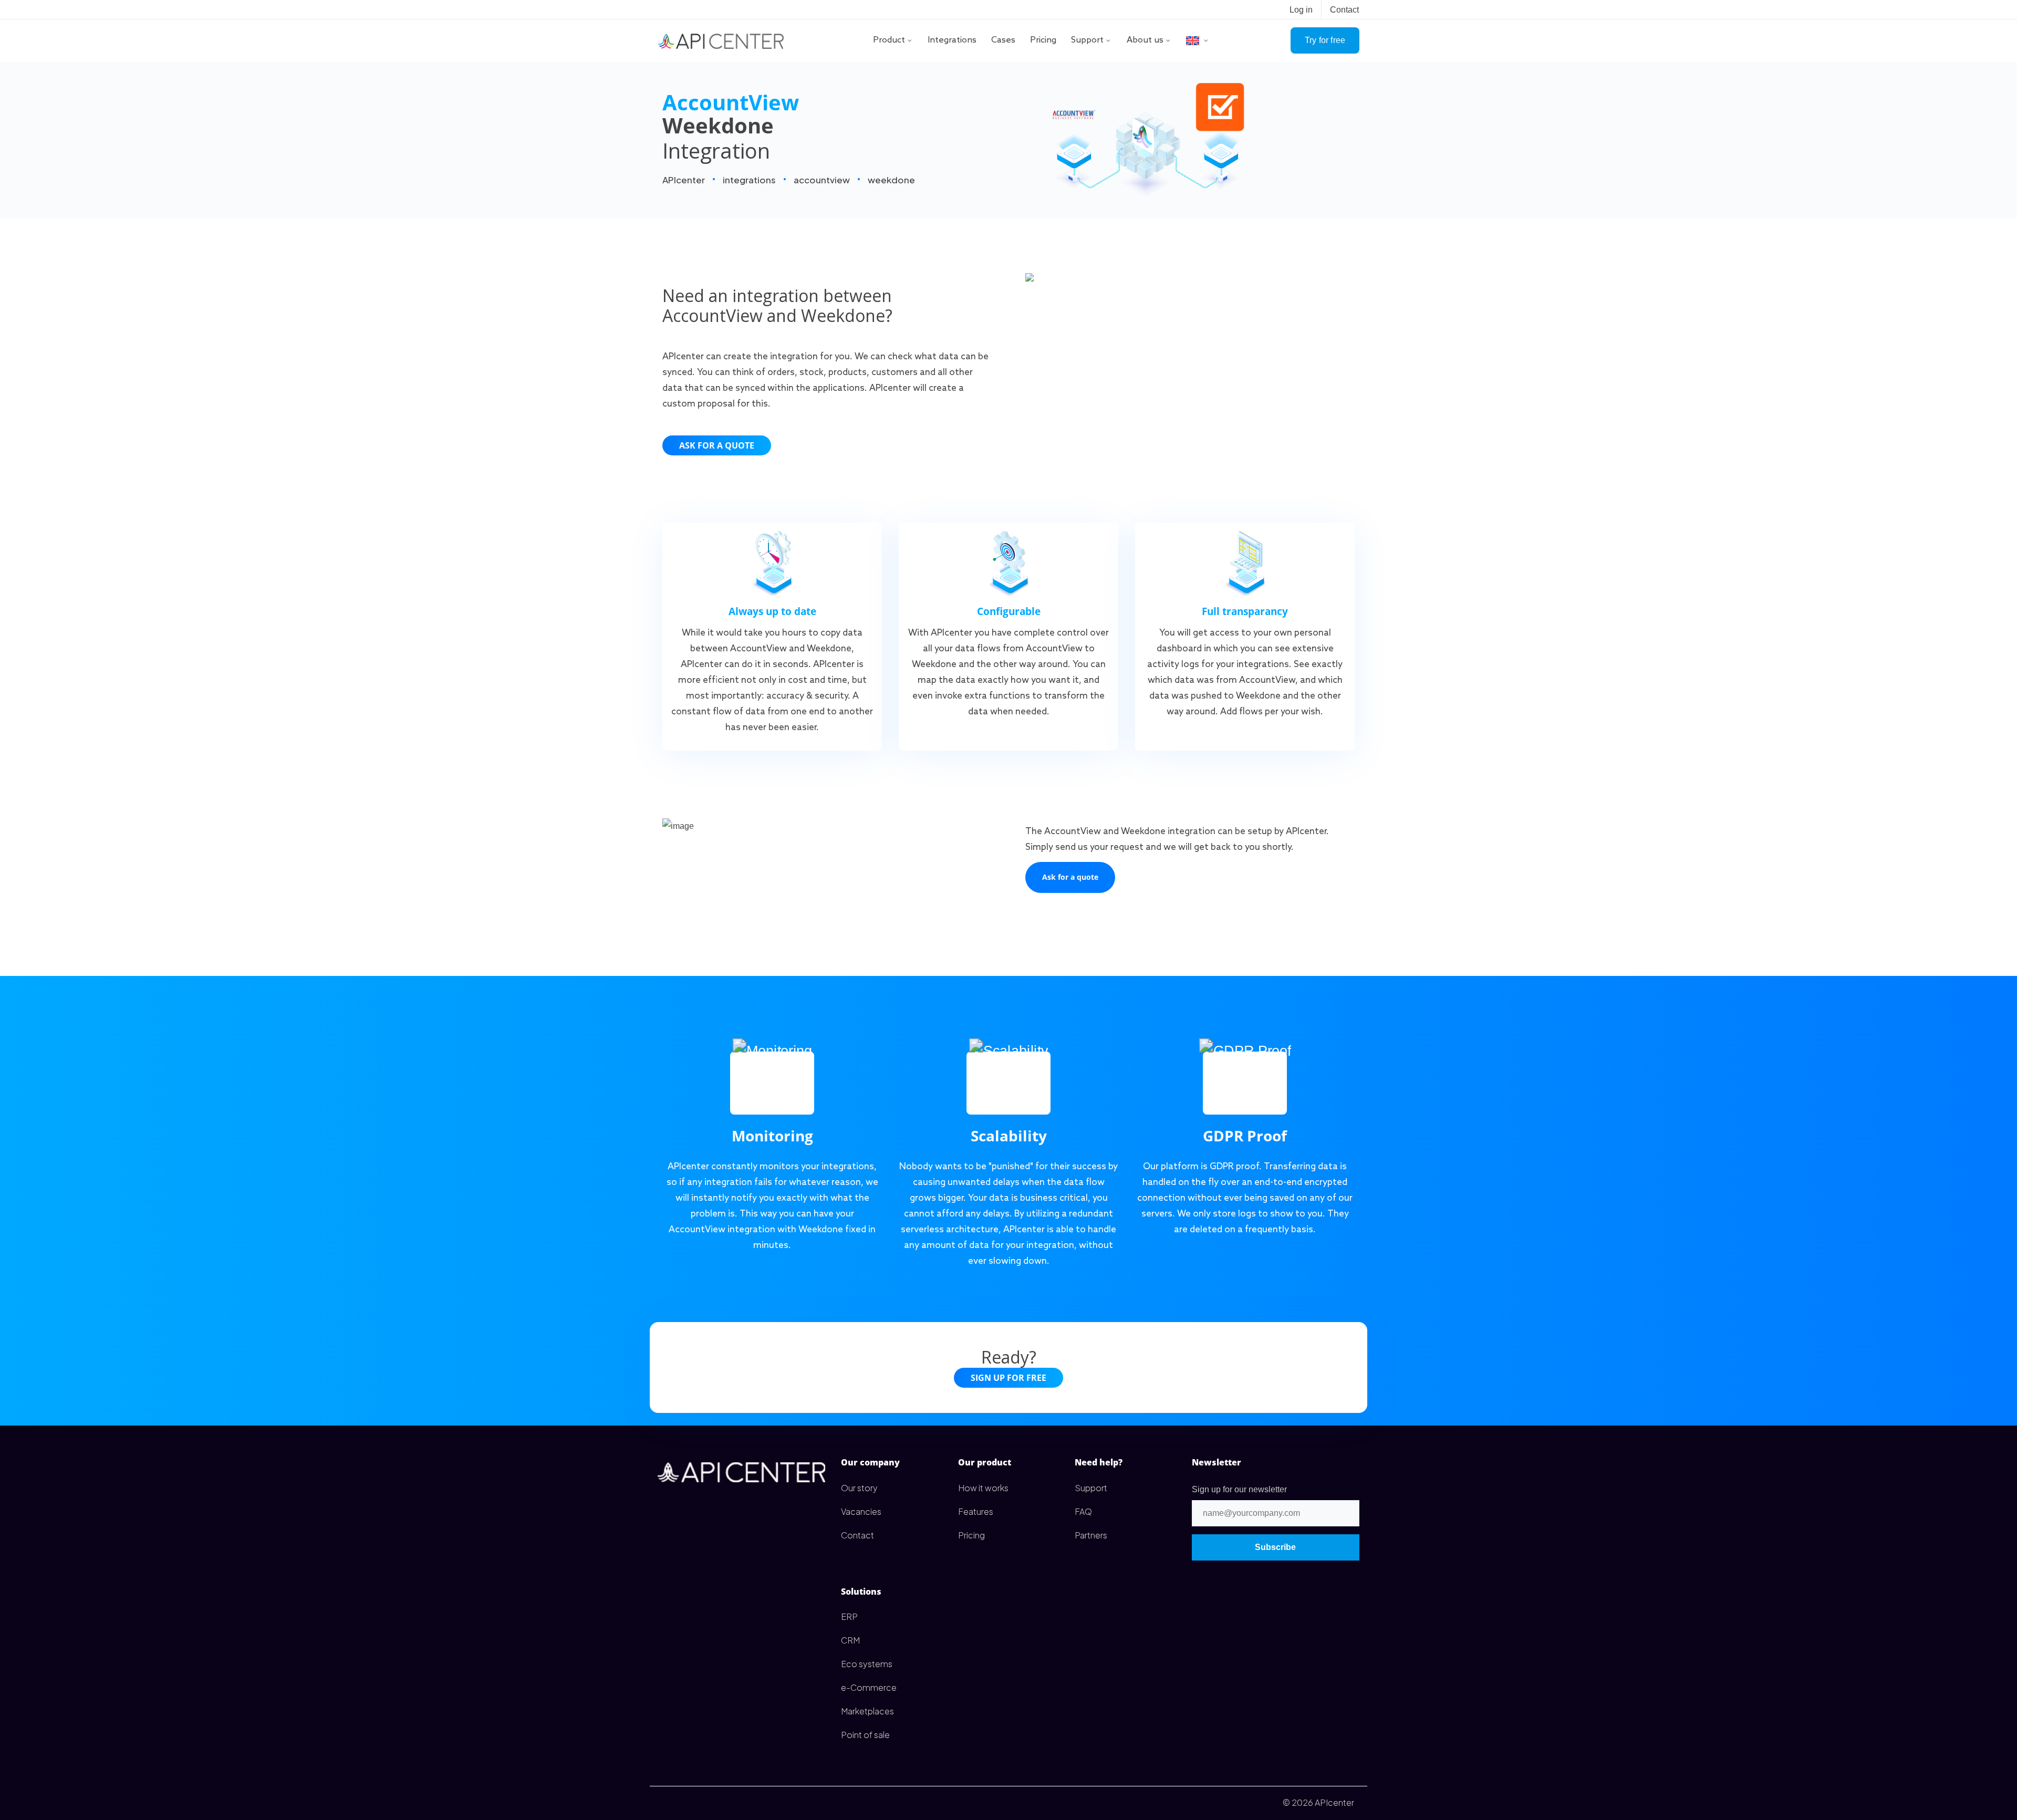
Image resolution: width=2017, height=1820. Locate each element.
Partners (1091, 1535)
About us (1145, 40)
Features (976, 1511)
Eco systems (867, 1664)
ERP (849, 1616)
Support (1087, 40)
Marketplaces (867, 1711)
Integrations (952, 40)
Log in (1301, 10)
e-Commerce (869, 1687)
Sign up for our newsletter (1239, 1489)
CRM (850, 1640)
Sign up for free (1008, 1378)
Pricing (1043, 40)
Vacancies (861, 1511)
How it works (983, 1488)
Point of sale (865, 1735)
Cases (1003, 40)
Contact (1344, 10)
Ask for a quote (717, 445)
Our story (859, 1488)
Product (889, 40)
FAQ (1083, 1511)
